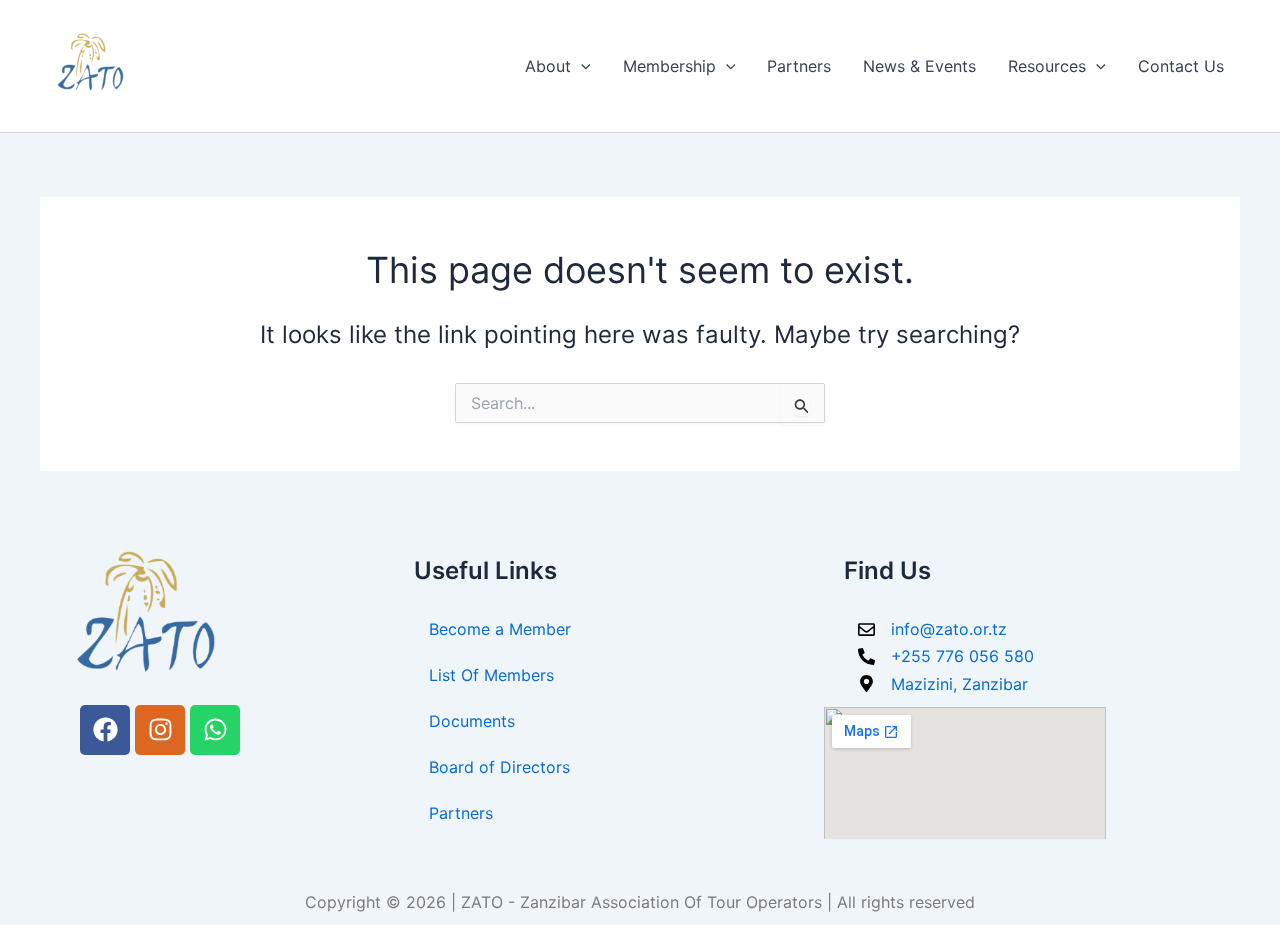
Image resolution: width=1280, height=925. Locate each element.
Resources (1047, 66)
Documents (472, 721)
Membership (669, 66)
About (548, 66)
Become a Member (500, 629)
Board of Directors (499, 767)
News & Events (919, 66)
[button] (581, 66)
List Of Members (491, 675)
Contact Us (1181, 66)
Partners (799, 66)
